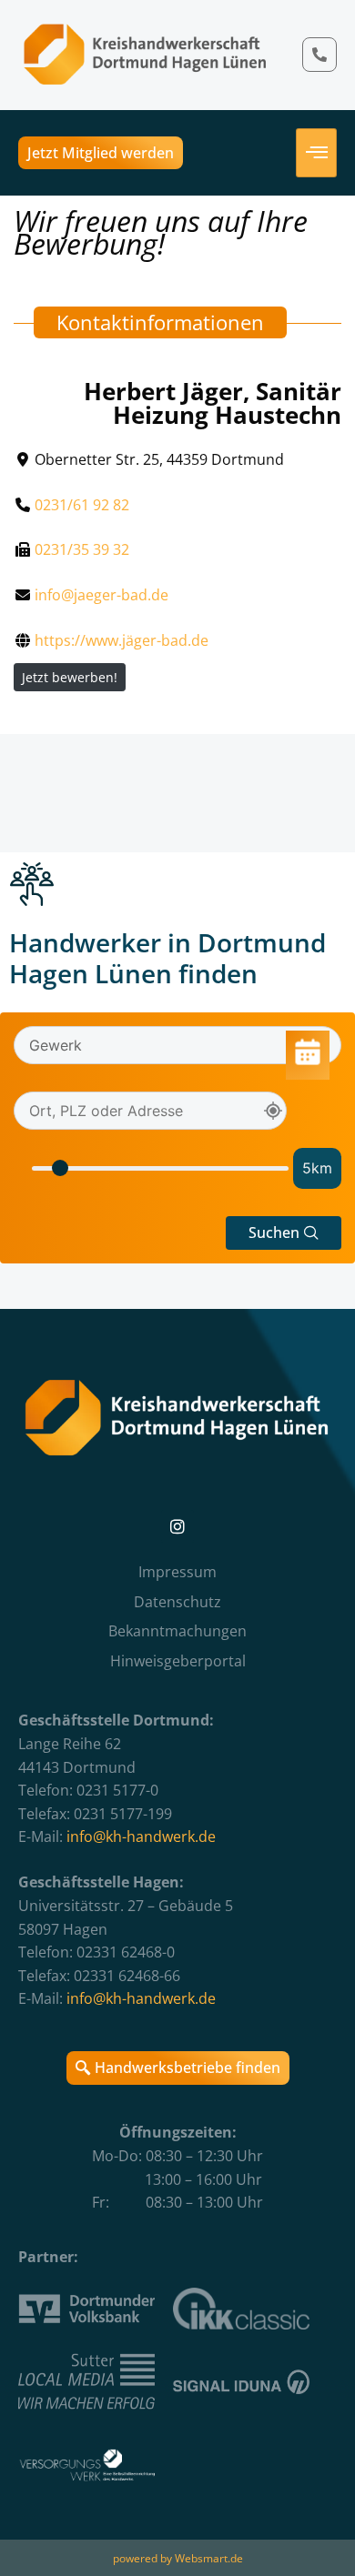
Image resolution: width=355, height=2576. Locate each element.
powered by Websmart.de (178, 2558)
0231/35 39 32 (82, 549)
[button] (284, 1233)
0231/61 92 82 (82, 505)
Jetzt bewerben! (70, 677)
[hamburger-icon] (316, 153)
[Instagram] (177, 1526)
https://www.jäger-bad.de (122, 640)
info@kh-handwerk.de (141, 1836)
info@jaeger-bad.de (101, 595)
